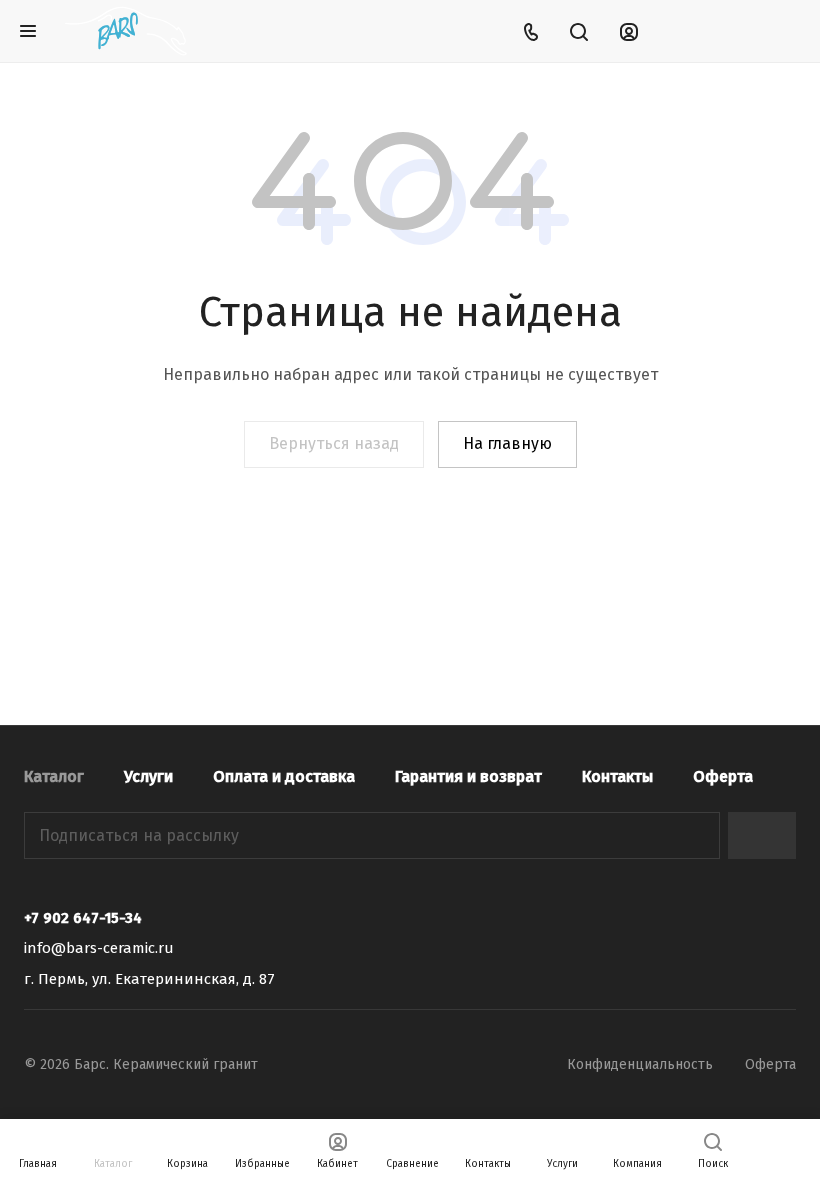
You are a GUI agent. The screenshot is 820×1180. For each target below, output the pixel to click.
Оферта (723, 776)
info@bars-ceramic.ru (99, 948)
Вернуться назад (334, 443)
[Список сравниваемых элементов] (680, 31)
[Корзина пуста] (782, 31)
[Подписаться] (762, 835)
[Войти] (629, 31)
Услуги (148, 776)
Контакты (617, 776)
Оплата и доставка (284, 776)
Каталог (54, 776)
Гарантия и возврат (468, 776)
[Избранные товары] (731, 31)
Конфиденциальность (640, 1064)
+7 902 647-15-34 (83, 918)
